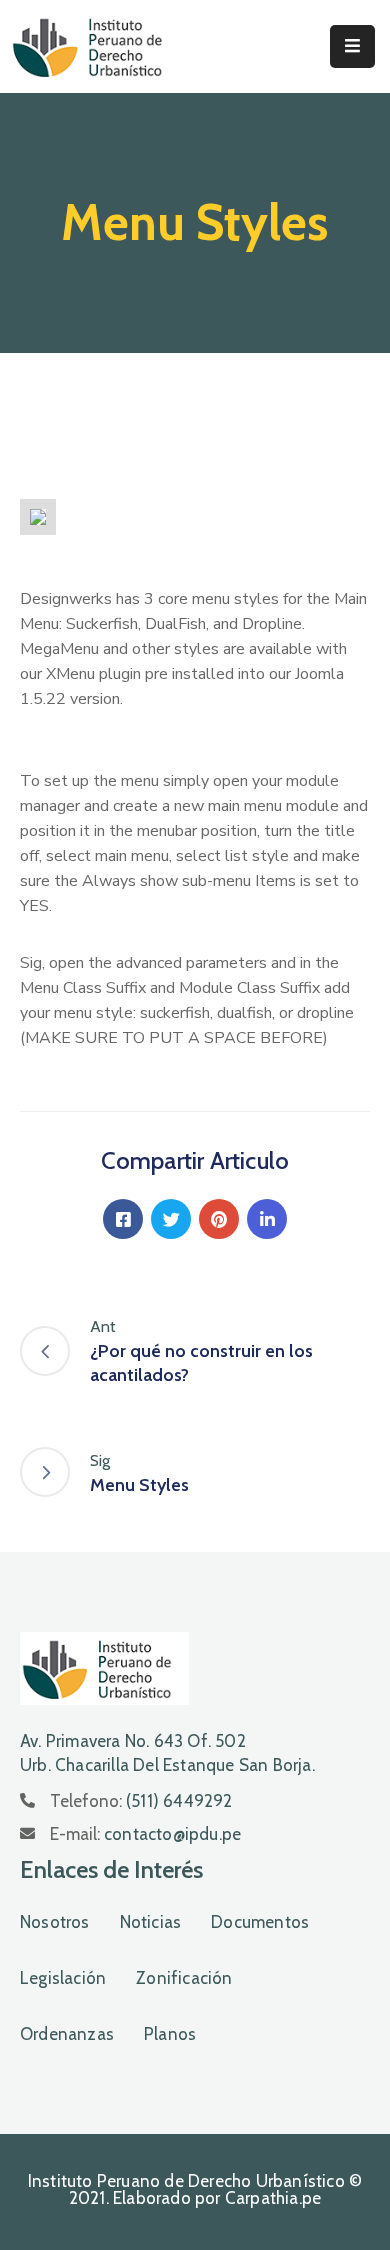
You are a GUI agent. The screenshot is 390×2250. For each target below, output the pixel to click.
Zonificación (184, 1978)
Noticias (151, 1922)
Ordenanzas (67, 2034)
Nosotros (55, 1922)
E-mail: (145, 1834)
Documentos (260, 1922)
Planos (170, 2034)
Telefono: (141, 1801)
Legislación (63, 1978)
